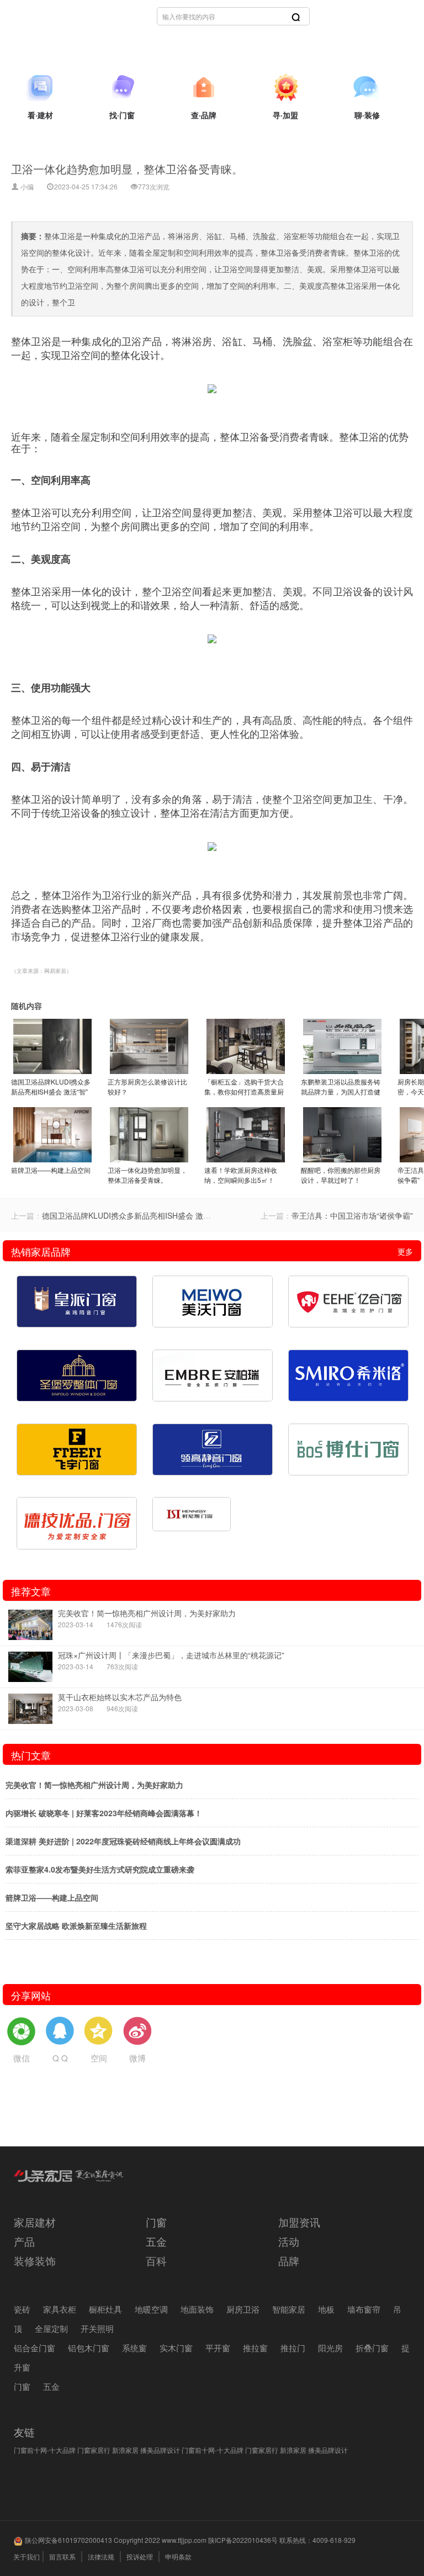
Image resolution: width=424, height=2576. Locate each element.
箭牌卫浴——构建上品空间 (52, 1897)
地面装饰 (197, 2309)
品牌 (289, 2260)
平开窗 (218, 2348)
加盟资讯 (299, 2222)
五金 (156, 2241)
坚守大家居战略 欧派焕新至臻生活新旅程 (76, 1926)
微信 (22, 2058)
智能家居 (289, 2309)
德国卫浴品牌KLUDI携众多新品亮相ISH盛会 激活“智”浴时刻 (145, 1215)
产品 (24, 2241)
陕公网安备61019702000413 (68, 2540)
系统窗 (134, 2348)
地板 (326, 2309)
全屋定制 (51, 2328)
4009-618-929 (334, 2540)
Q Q (60, 2058)
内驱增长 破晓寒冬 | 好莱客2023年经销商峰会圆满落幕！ (104, 1813)
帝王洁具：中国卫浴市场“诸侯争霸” (352, 1215)
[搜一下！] (296, 17)
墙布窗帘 (364, 2309)
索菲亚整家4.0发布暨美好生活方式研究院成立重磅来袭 (100, 1869)
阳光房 (330, 2348)
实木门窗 (176, 2348)
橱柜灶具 (105, 2309)
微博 (137, 2058)
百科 (156, 2260)
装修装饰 (35, 2260)
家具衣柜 (60, 2309)
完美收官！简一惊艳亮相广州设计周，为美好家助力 (94, 1785)
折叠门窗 (372, 2348)
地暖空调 (151, 2309)
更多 (405, 1251)
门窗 (156, 2222)
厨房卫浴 (243, 2309)
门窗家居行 (94, 2450)
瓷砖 (22, 2309)
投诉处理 (140, 2556)
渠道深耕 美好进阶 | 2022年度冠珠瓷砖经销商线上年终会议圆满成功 (123, 1841)
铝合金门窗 (35, 2348)
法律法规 (101, 2556)
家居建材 (35, 2222)
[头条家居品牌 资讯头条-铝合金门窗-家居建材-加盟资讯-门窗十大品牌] (69, 2186)
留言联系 (62, 2556)
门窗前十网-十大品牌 (45, 2450)
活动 (289, 2241)
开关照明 (97, 2328)
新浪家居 (125, 2450)
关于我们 (26, 2556)
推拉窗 (255, 2348)
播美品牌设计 (160, 2450)
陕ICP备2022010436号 (243, 2540)
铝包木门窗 (89, 2348)
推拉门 (293, 2348)
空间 (99, 2058)
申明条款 (178, 2556)
